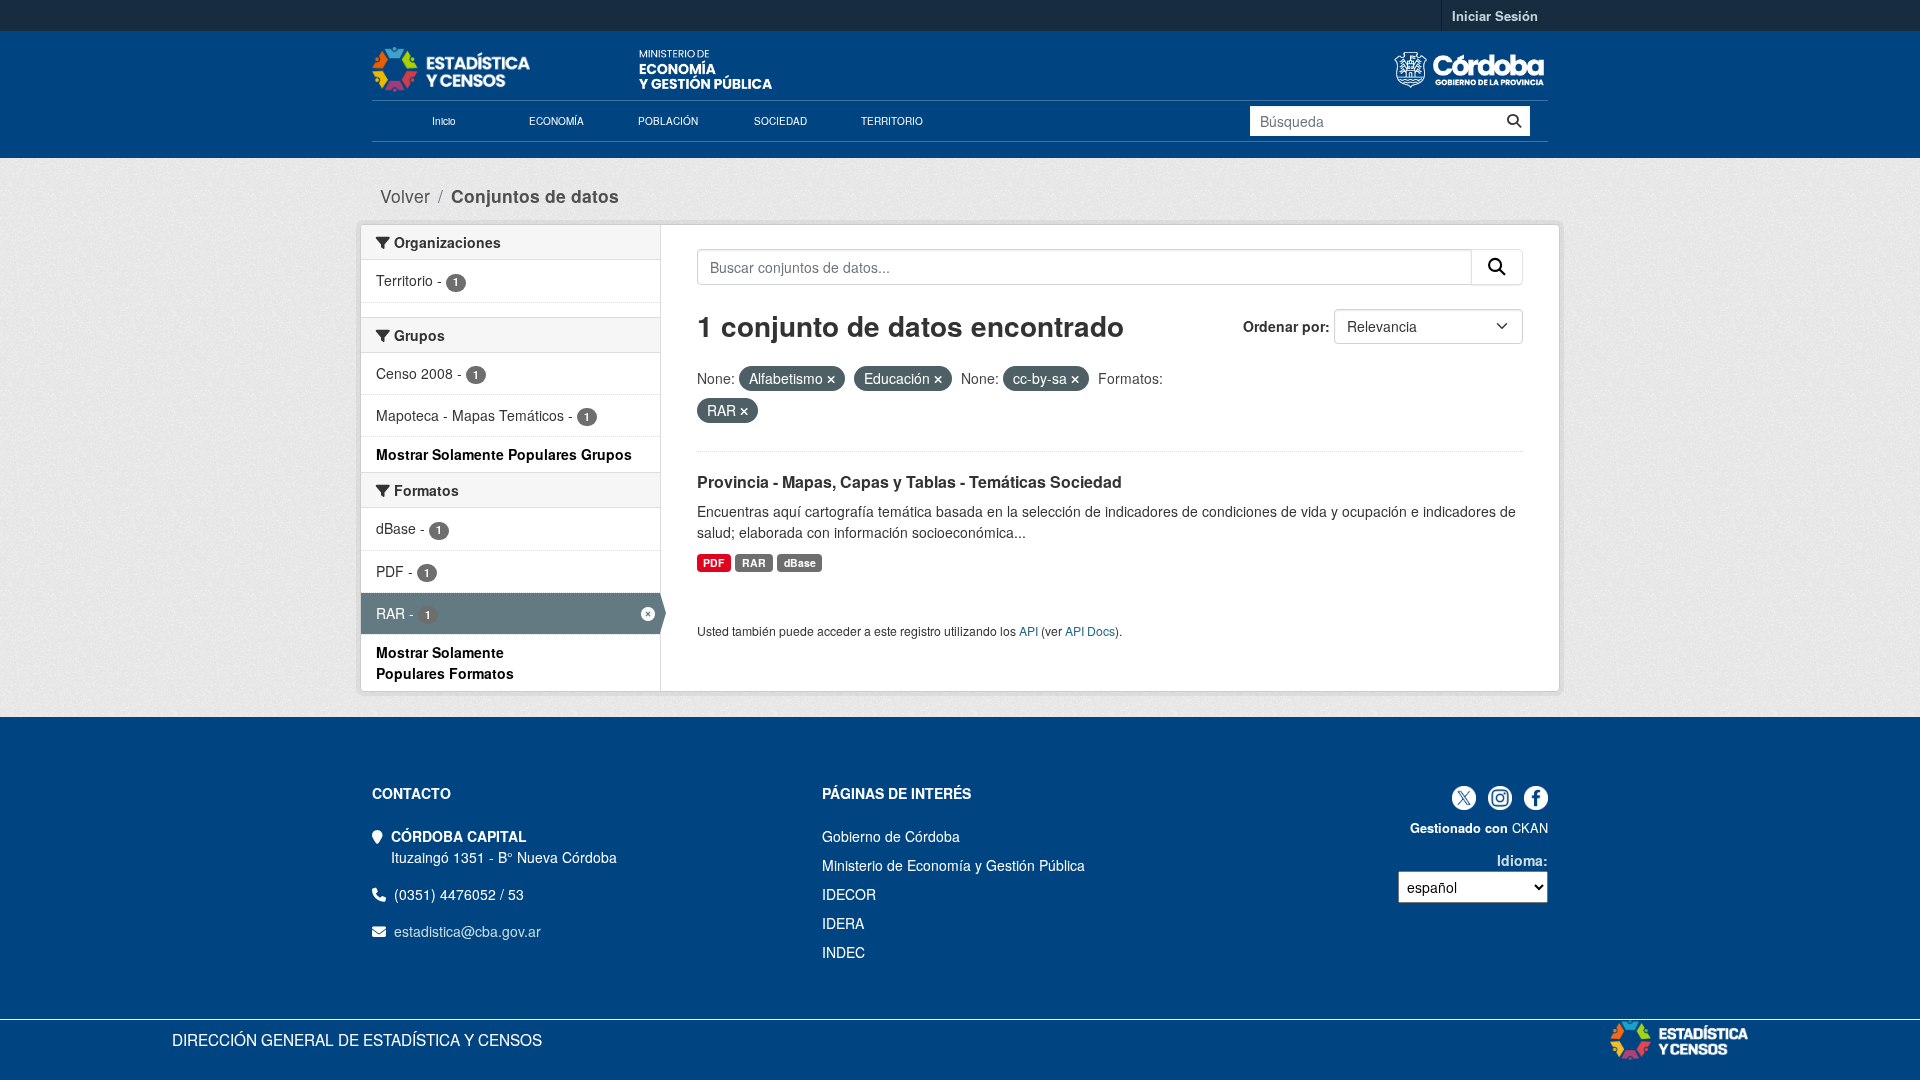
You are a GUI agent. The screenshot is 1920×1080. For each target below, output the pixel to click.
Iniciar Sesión (1495, 15)
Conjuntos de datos (535, 195)
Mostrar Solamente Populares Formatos (445, 662)
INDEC (843, 952)
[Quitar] (831, 379)
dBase (800, 562)
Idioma (1520, 860)
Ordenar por (1284, 326)
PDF (713, 562)
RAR (754, 562)
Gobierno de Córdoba (891, 836)
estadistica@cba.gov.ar (467, 931)
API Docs (1090, 630)
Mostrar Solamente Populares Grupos (504, 454)
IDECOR (849, 894)
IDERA (843, 923)
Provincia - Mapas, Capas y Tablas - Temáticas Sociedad (909, 481)
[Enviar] (1514, 121)
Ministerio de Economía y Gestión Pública (953, 865)
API (1028, 630)
